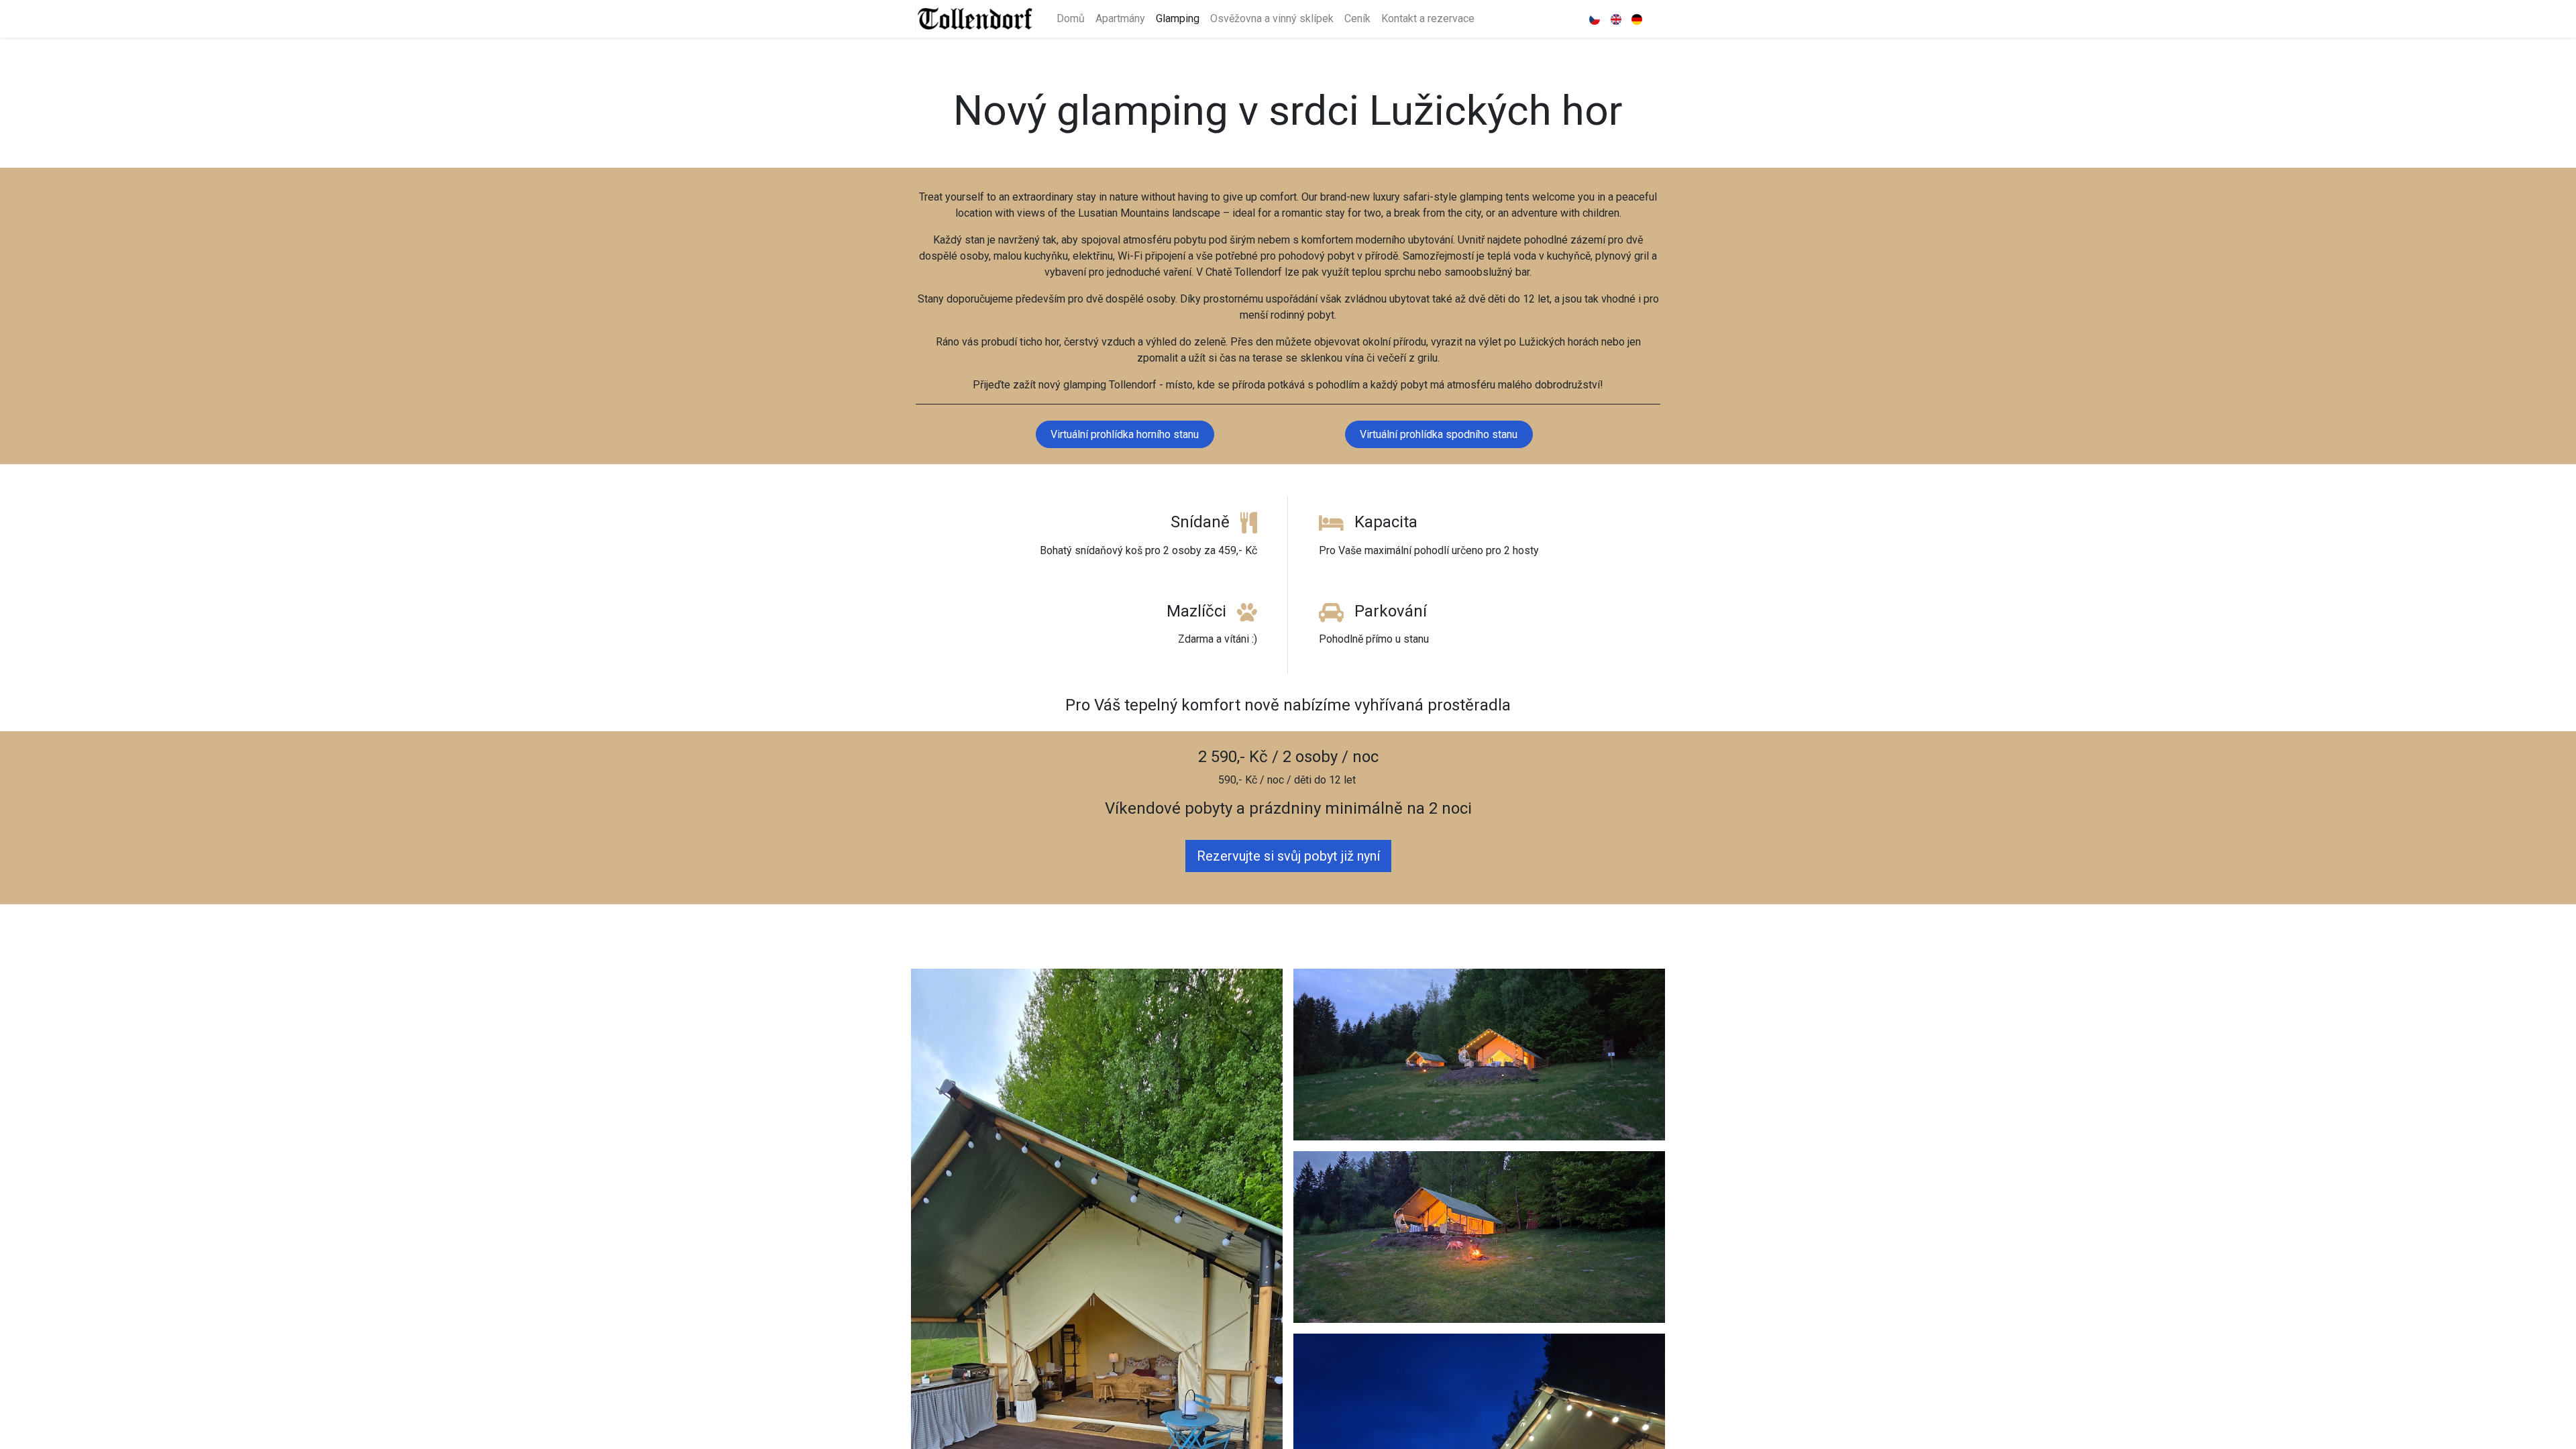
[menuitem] (1071, 19)
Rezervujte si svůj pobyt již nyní (1288, 856)
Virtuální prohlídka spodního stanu (1439, 434)
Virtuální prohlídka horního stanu (1125, 434)
